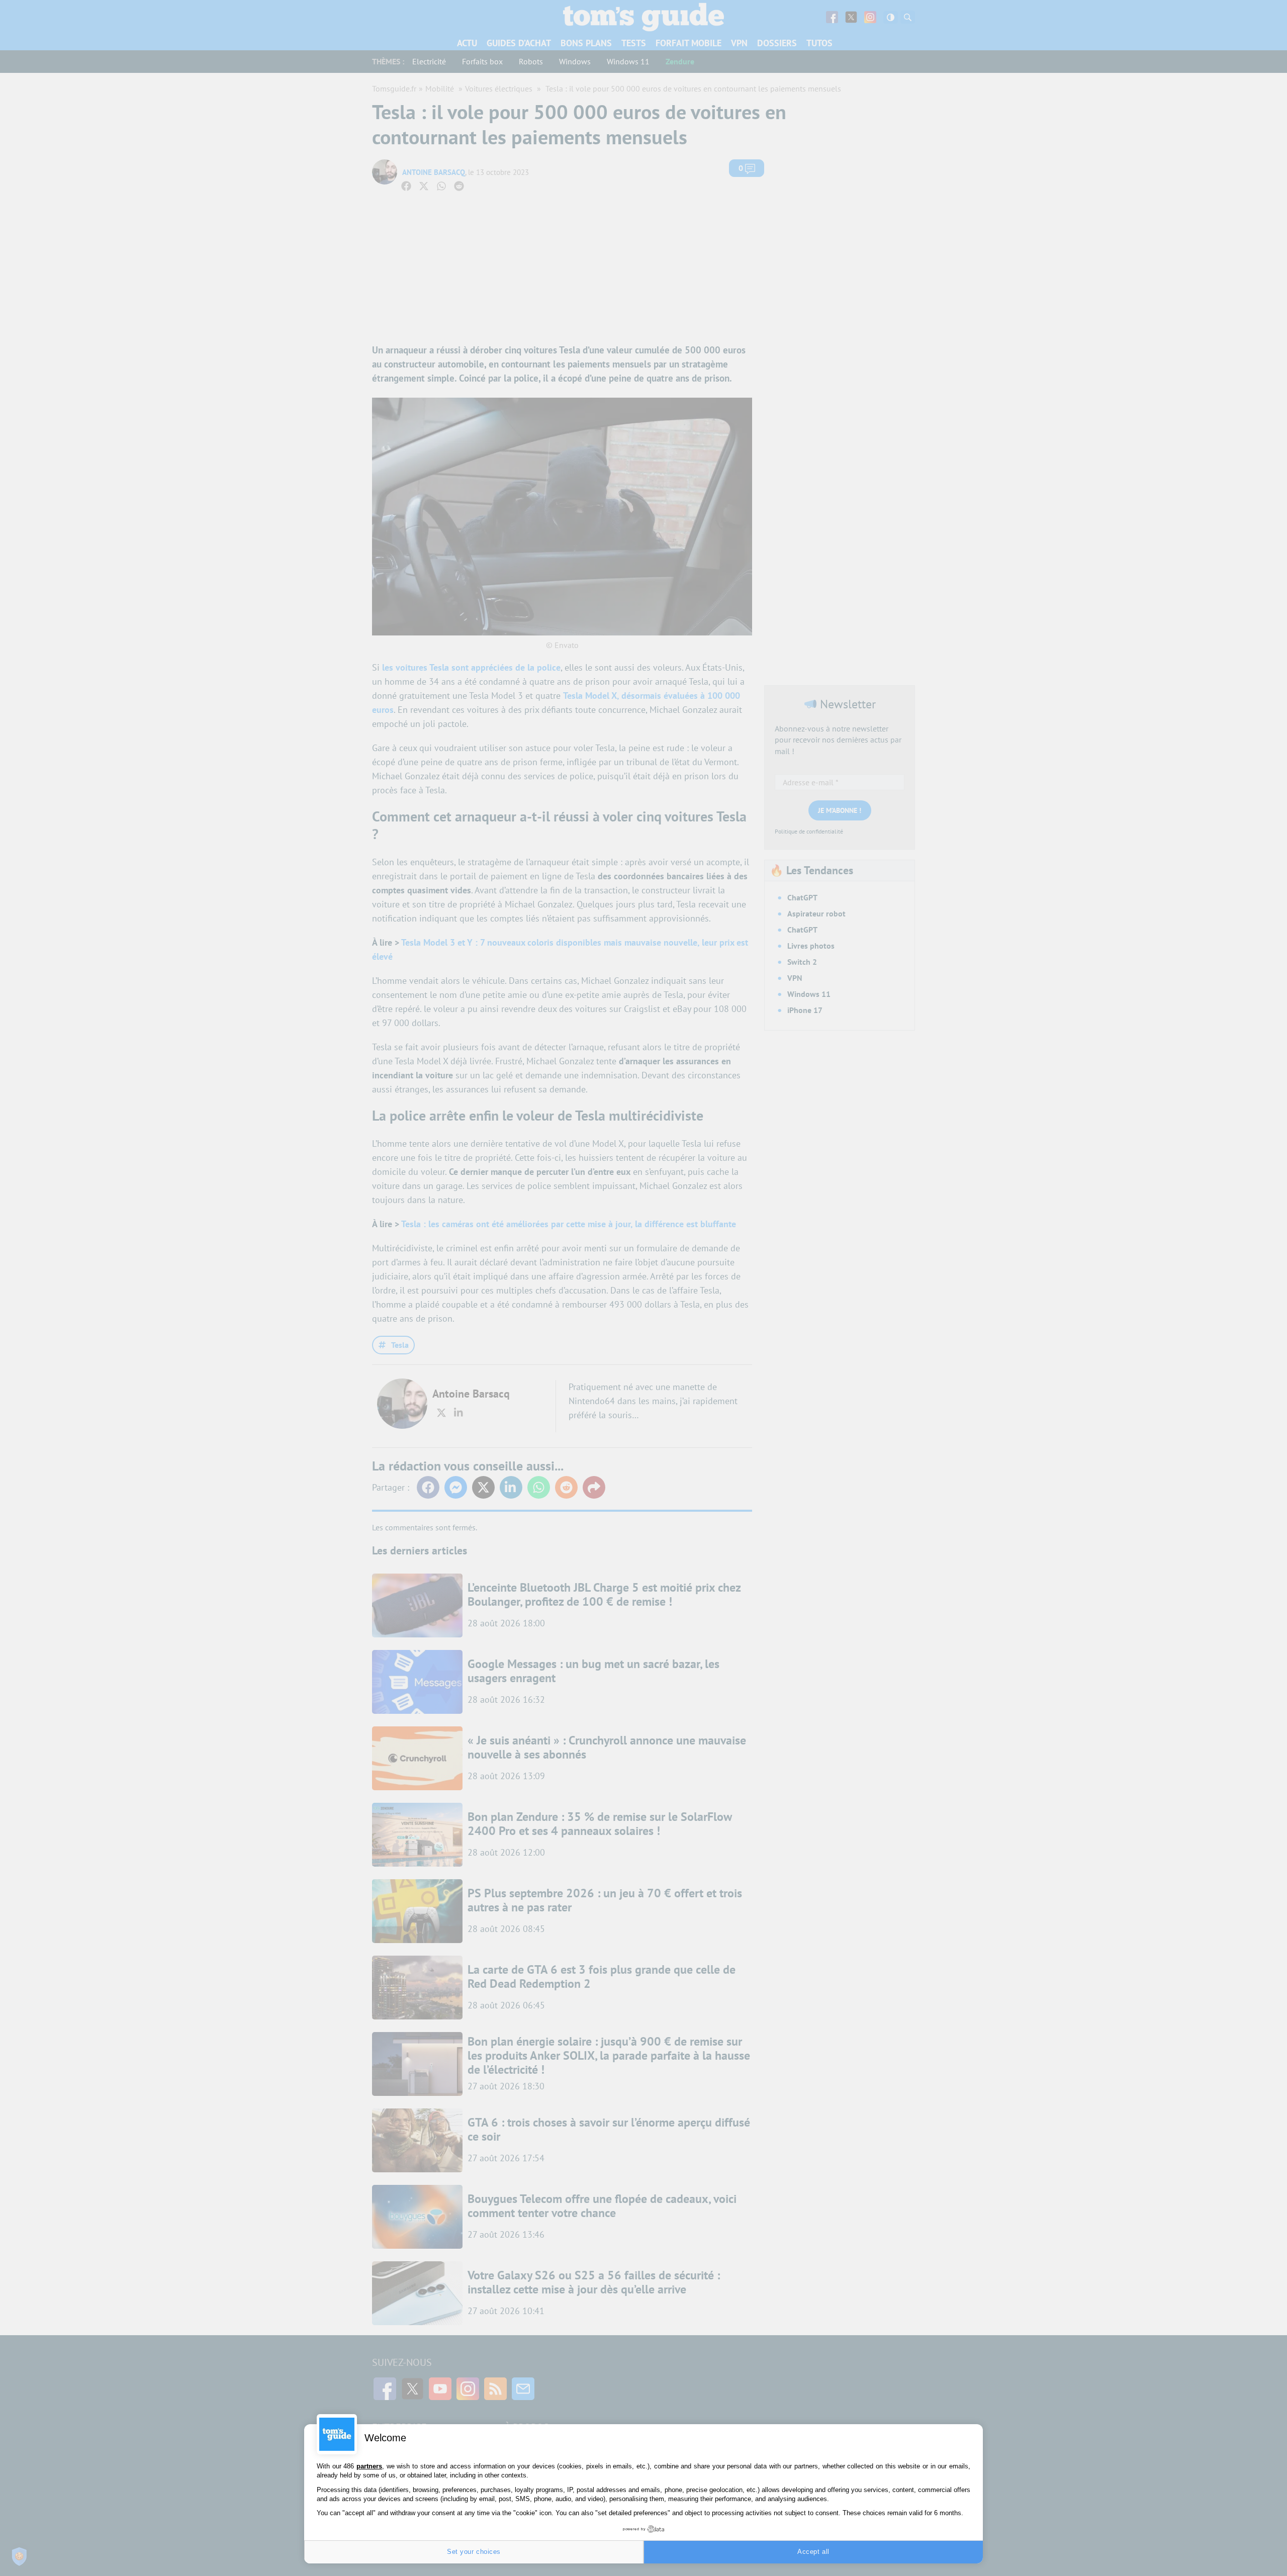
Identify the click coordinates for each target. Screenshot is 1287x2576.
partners (369, 2466)
